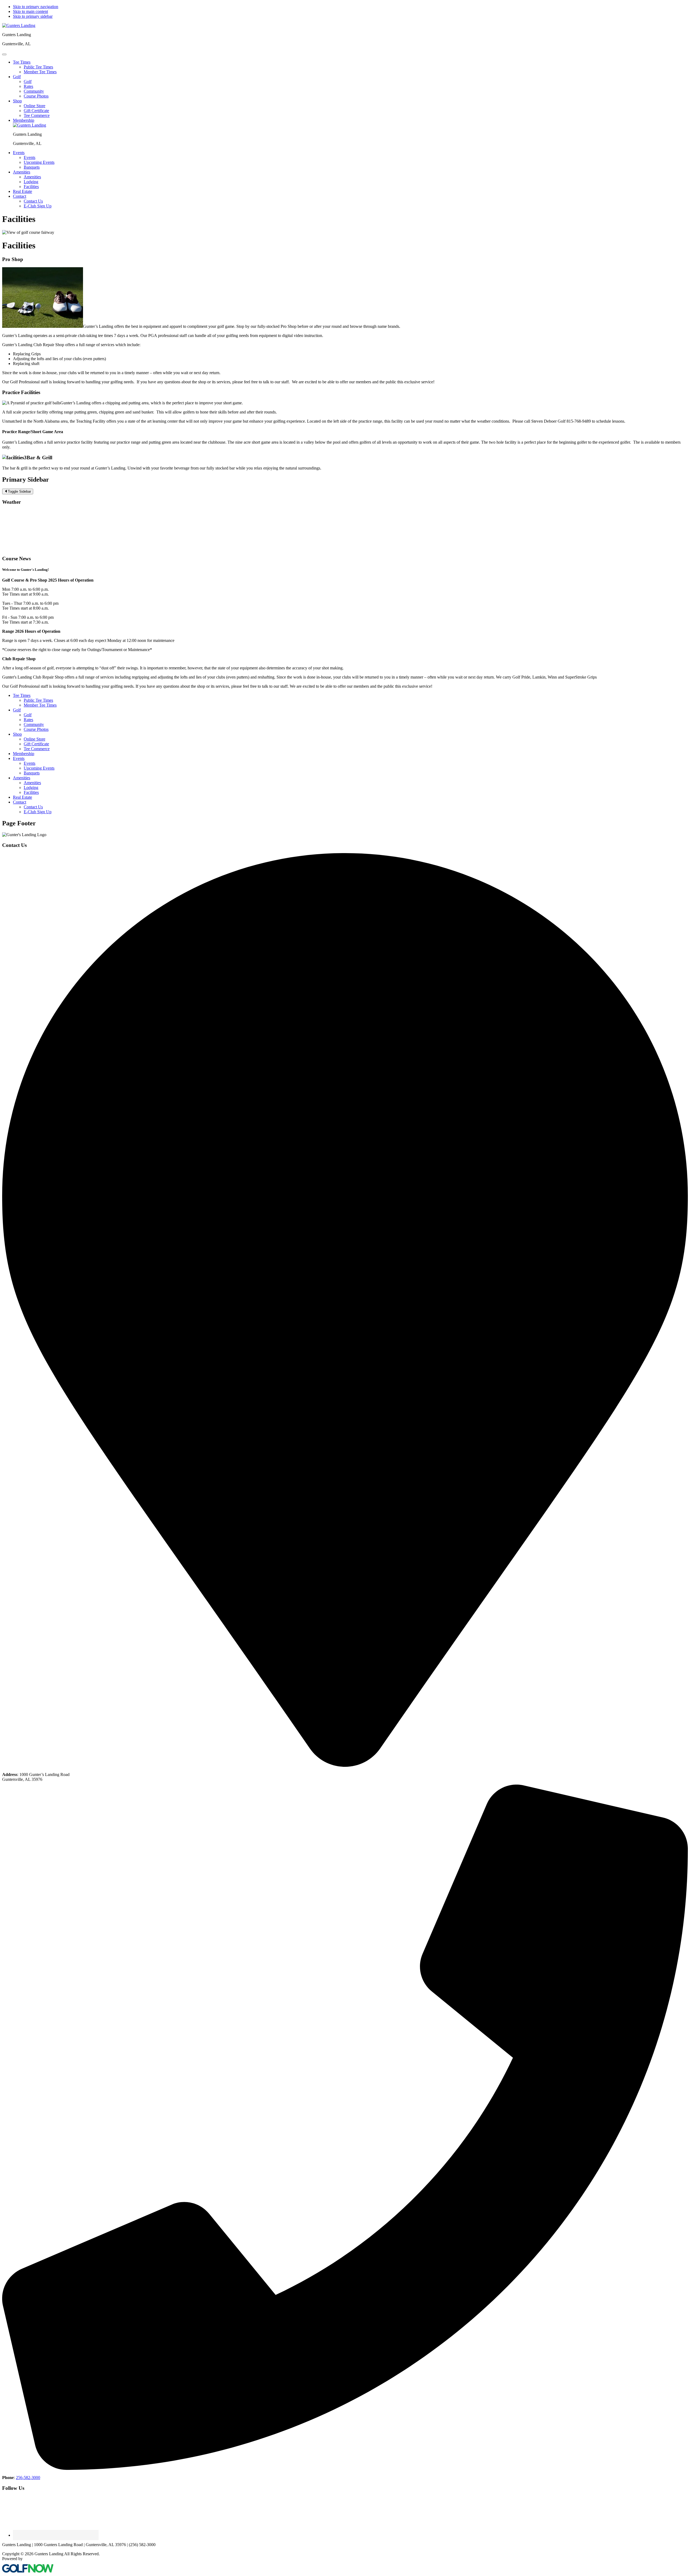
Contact (20, 802)
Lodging (31, 788)
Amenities (22, 778)
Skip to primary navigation (36, 7)
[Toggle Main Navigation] (4, 54)
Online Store (34, 739)
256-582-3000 (28, 2478)
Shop (17, 734)
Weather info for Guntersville (39, 548)
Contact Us (33, 807)
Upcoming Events (39, 768)
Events (19, 758)
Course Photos (36, 729)
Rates (28, 720)
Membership (24, 754)
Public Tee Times (38, 700)
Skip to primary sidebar (33, 16)
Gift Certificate (36, 744)
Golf (17, 710)
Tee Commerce (37, 749)
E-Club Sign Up (38, 812)
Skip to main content (30, 11)
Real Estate (23, 797)
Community (34, 724)
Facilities (31, 792)
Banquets (32, 773)
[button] (22, 62)
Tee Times (22, 695)
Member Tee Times (40, 705)
